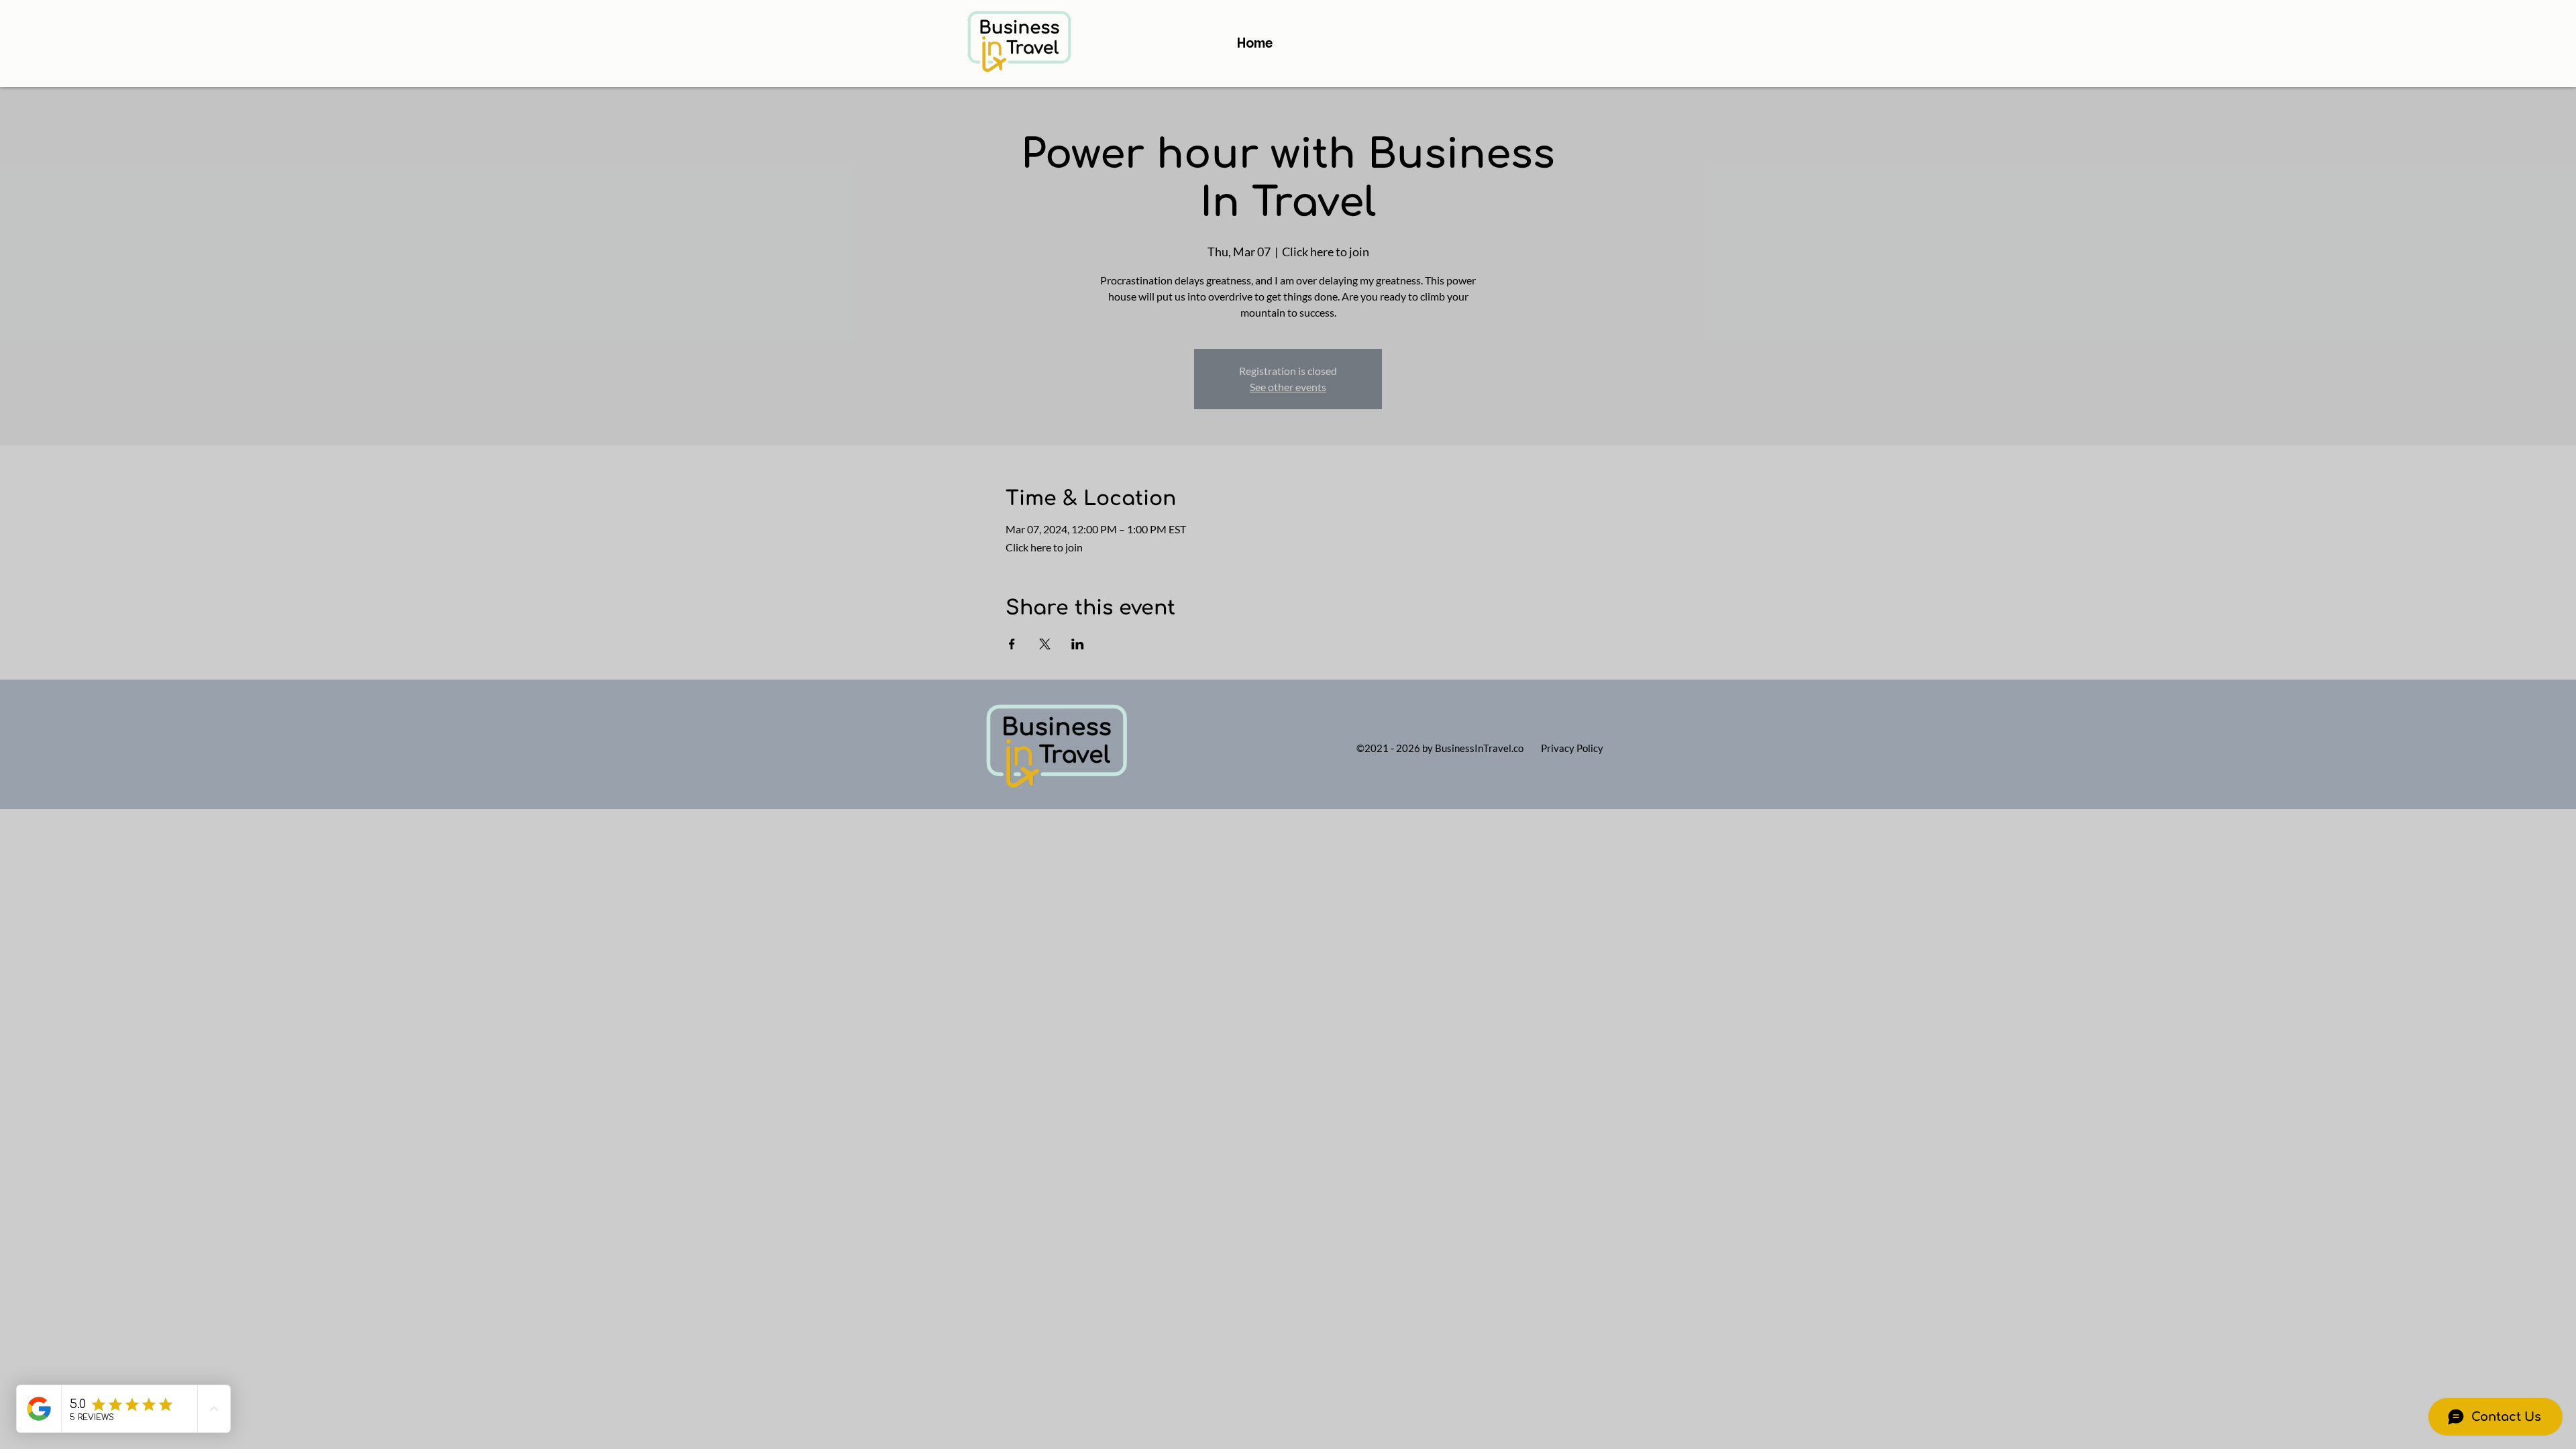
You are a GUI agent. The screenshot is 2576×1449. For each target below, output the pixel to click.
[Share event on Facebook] (1012, 644)
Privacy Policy (1572, 748)
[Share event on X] (1045, 644)
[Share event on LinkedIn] (1078, 644)
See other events (1288, 387)
